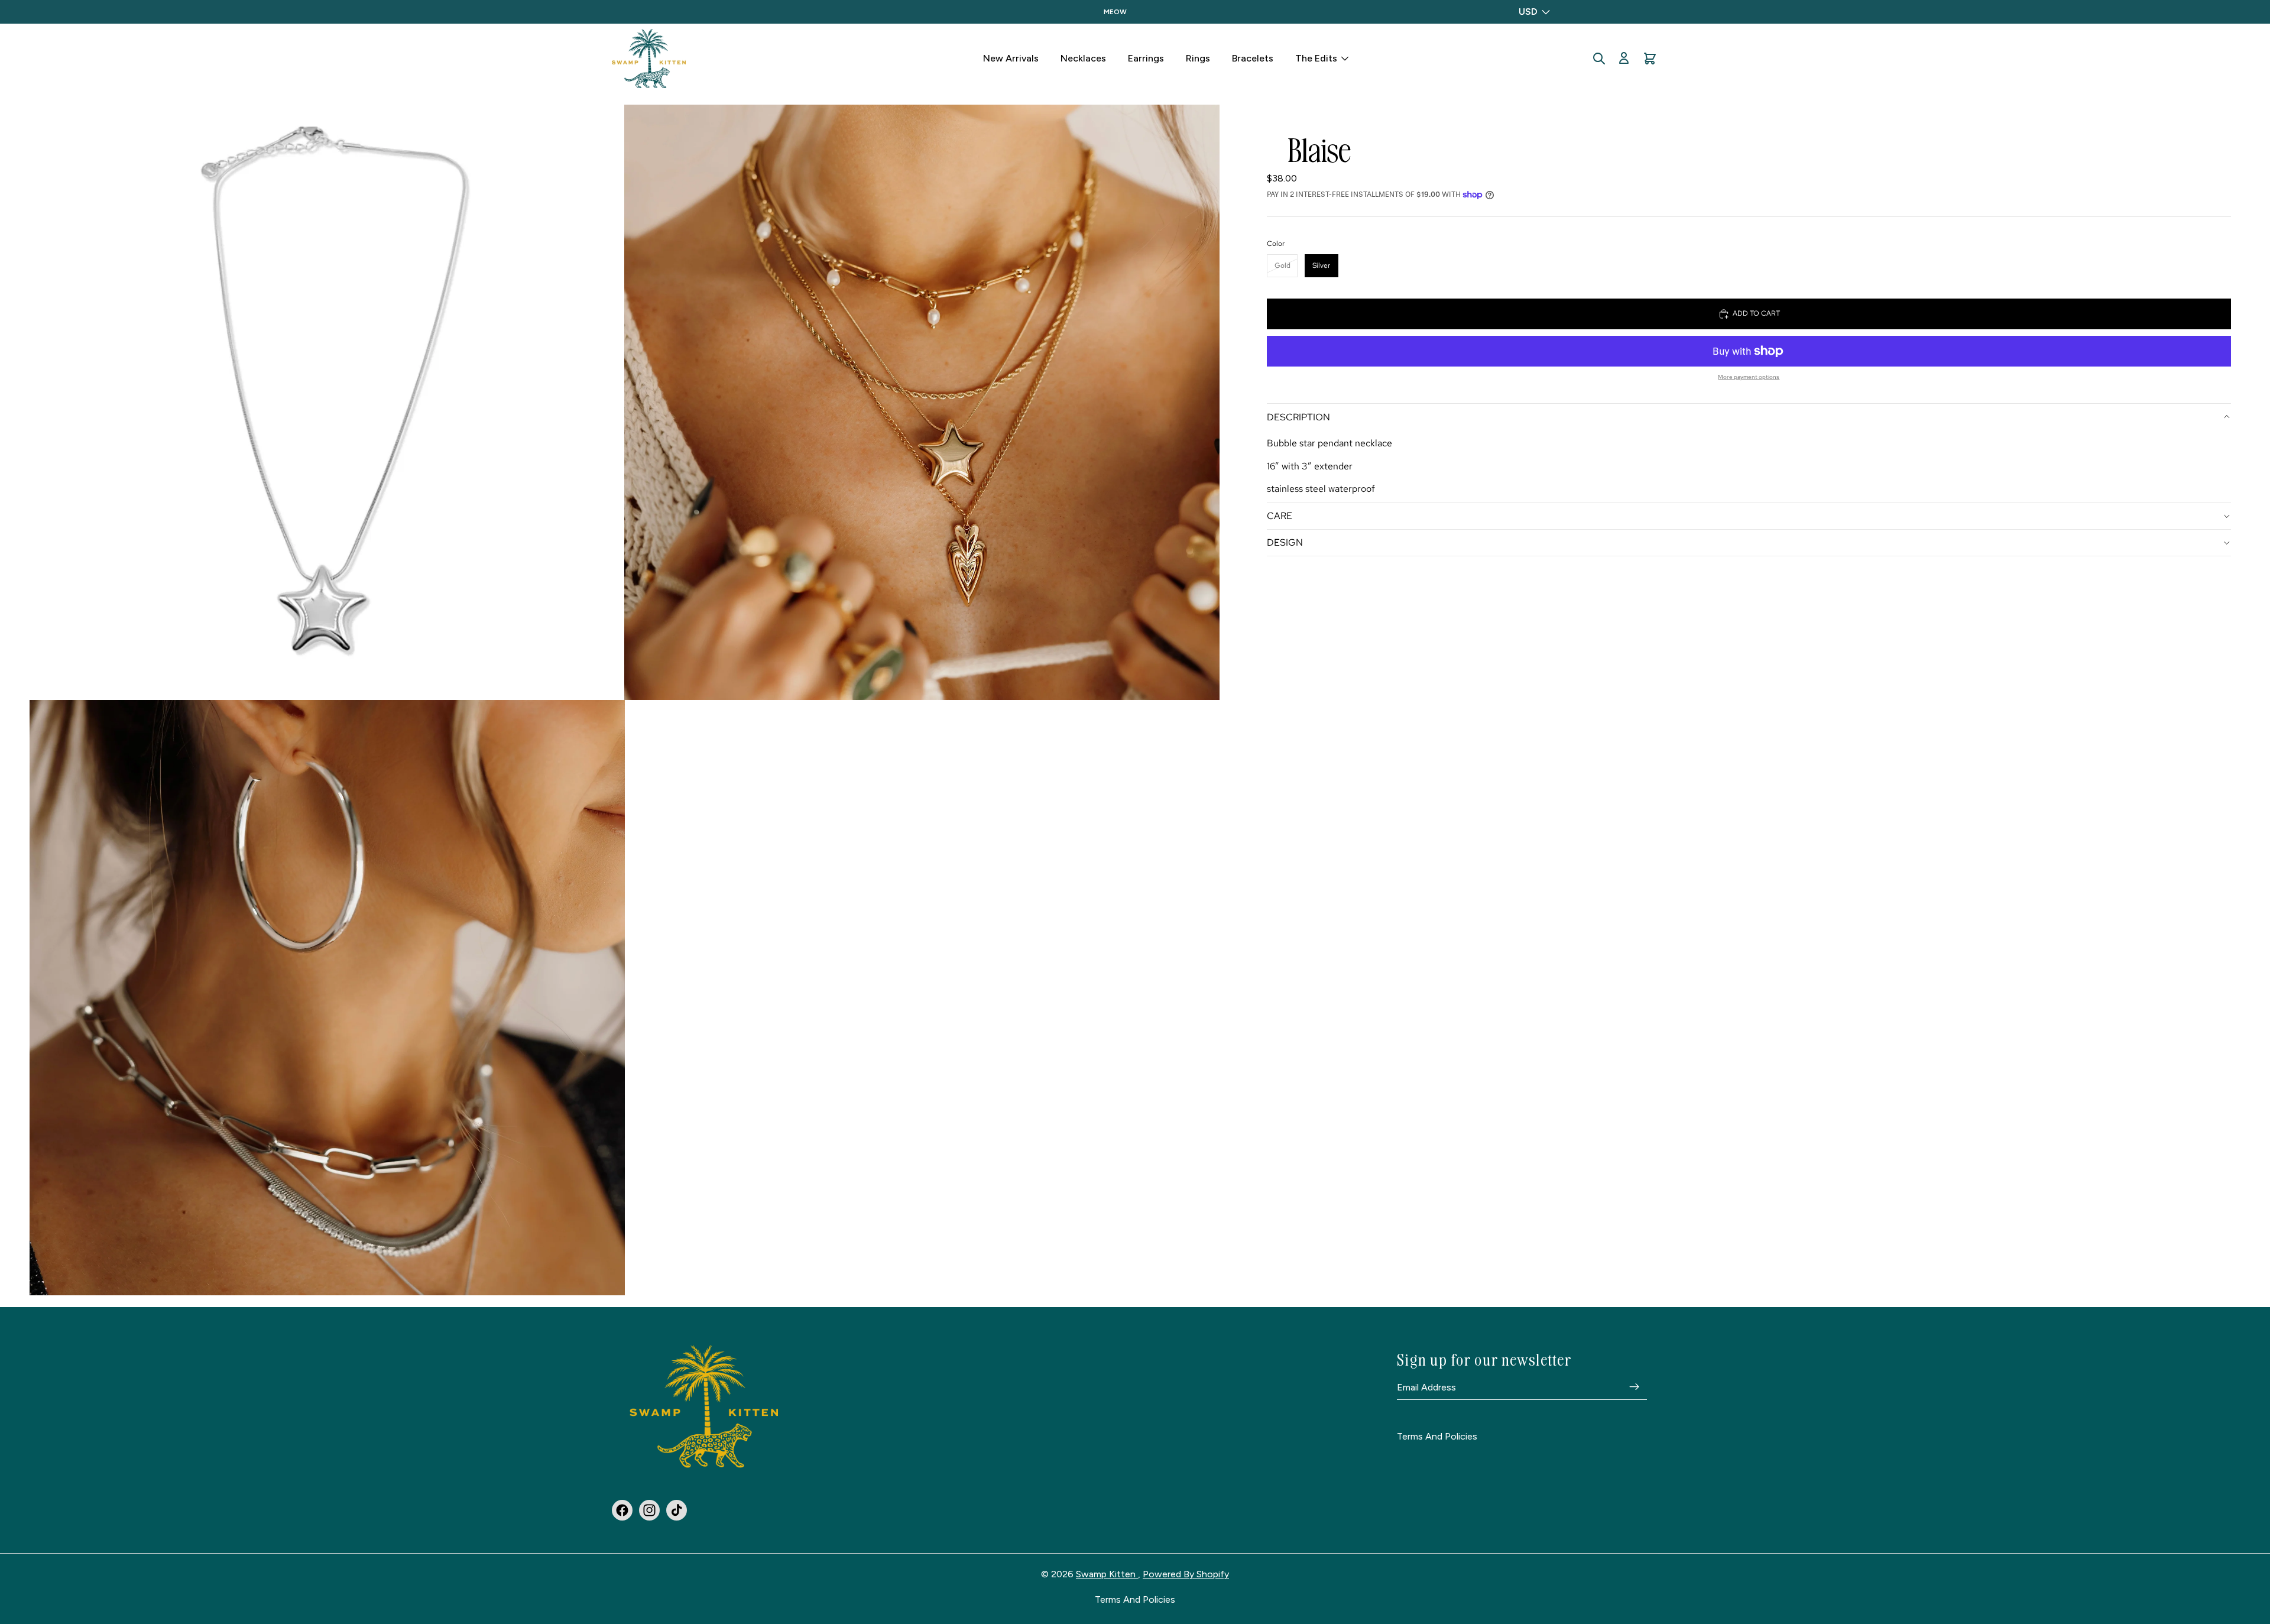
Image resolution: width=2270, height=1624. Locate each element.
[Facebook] (622, 1510)
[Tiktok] (677, 1510)
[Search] (1599, 59)
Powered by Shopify (1186, 1574)
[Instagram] (649, 1510)
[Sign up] (1635, 1388)
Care (1280, 516)
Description (1298, 417)
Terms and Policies (1437, 1437)
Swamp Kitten (1107, 1574)
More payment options (1749, 377)
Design (1285, 542)
